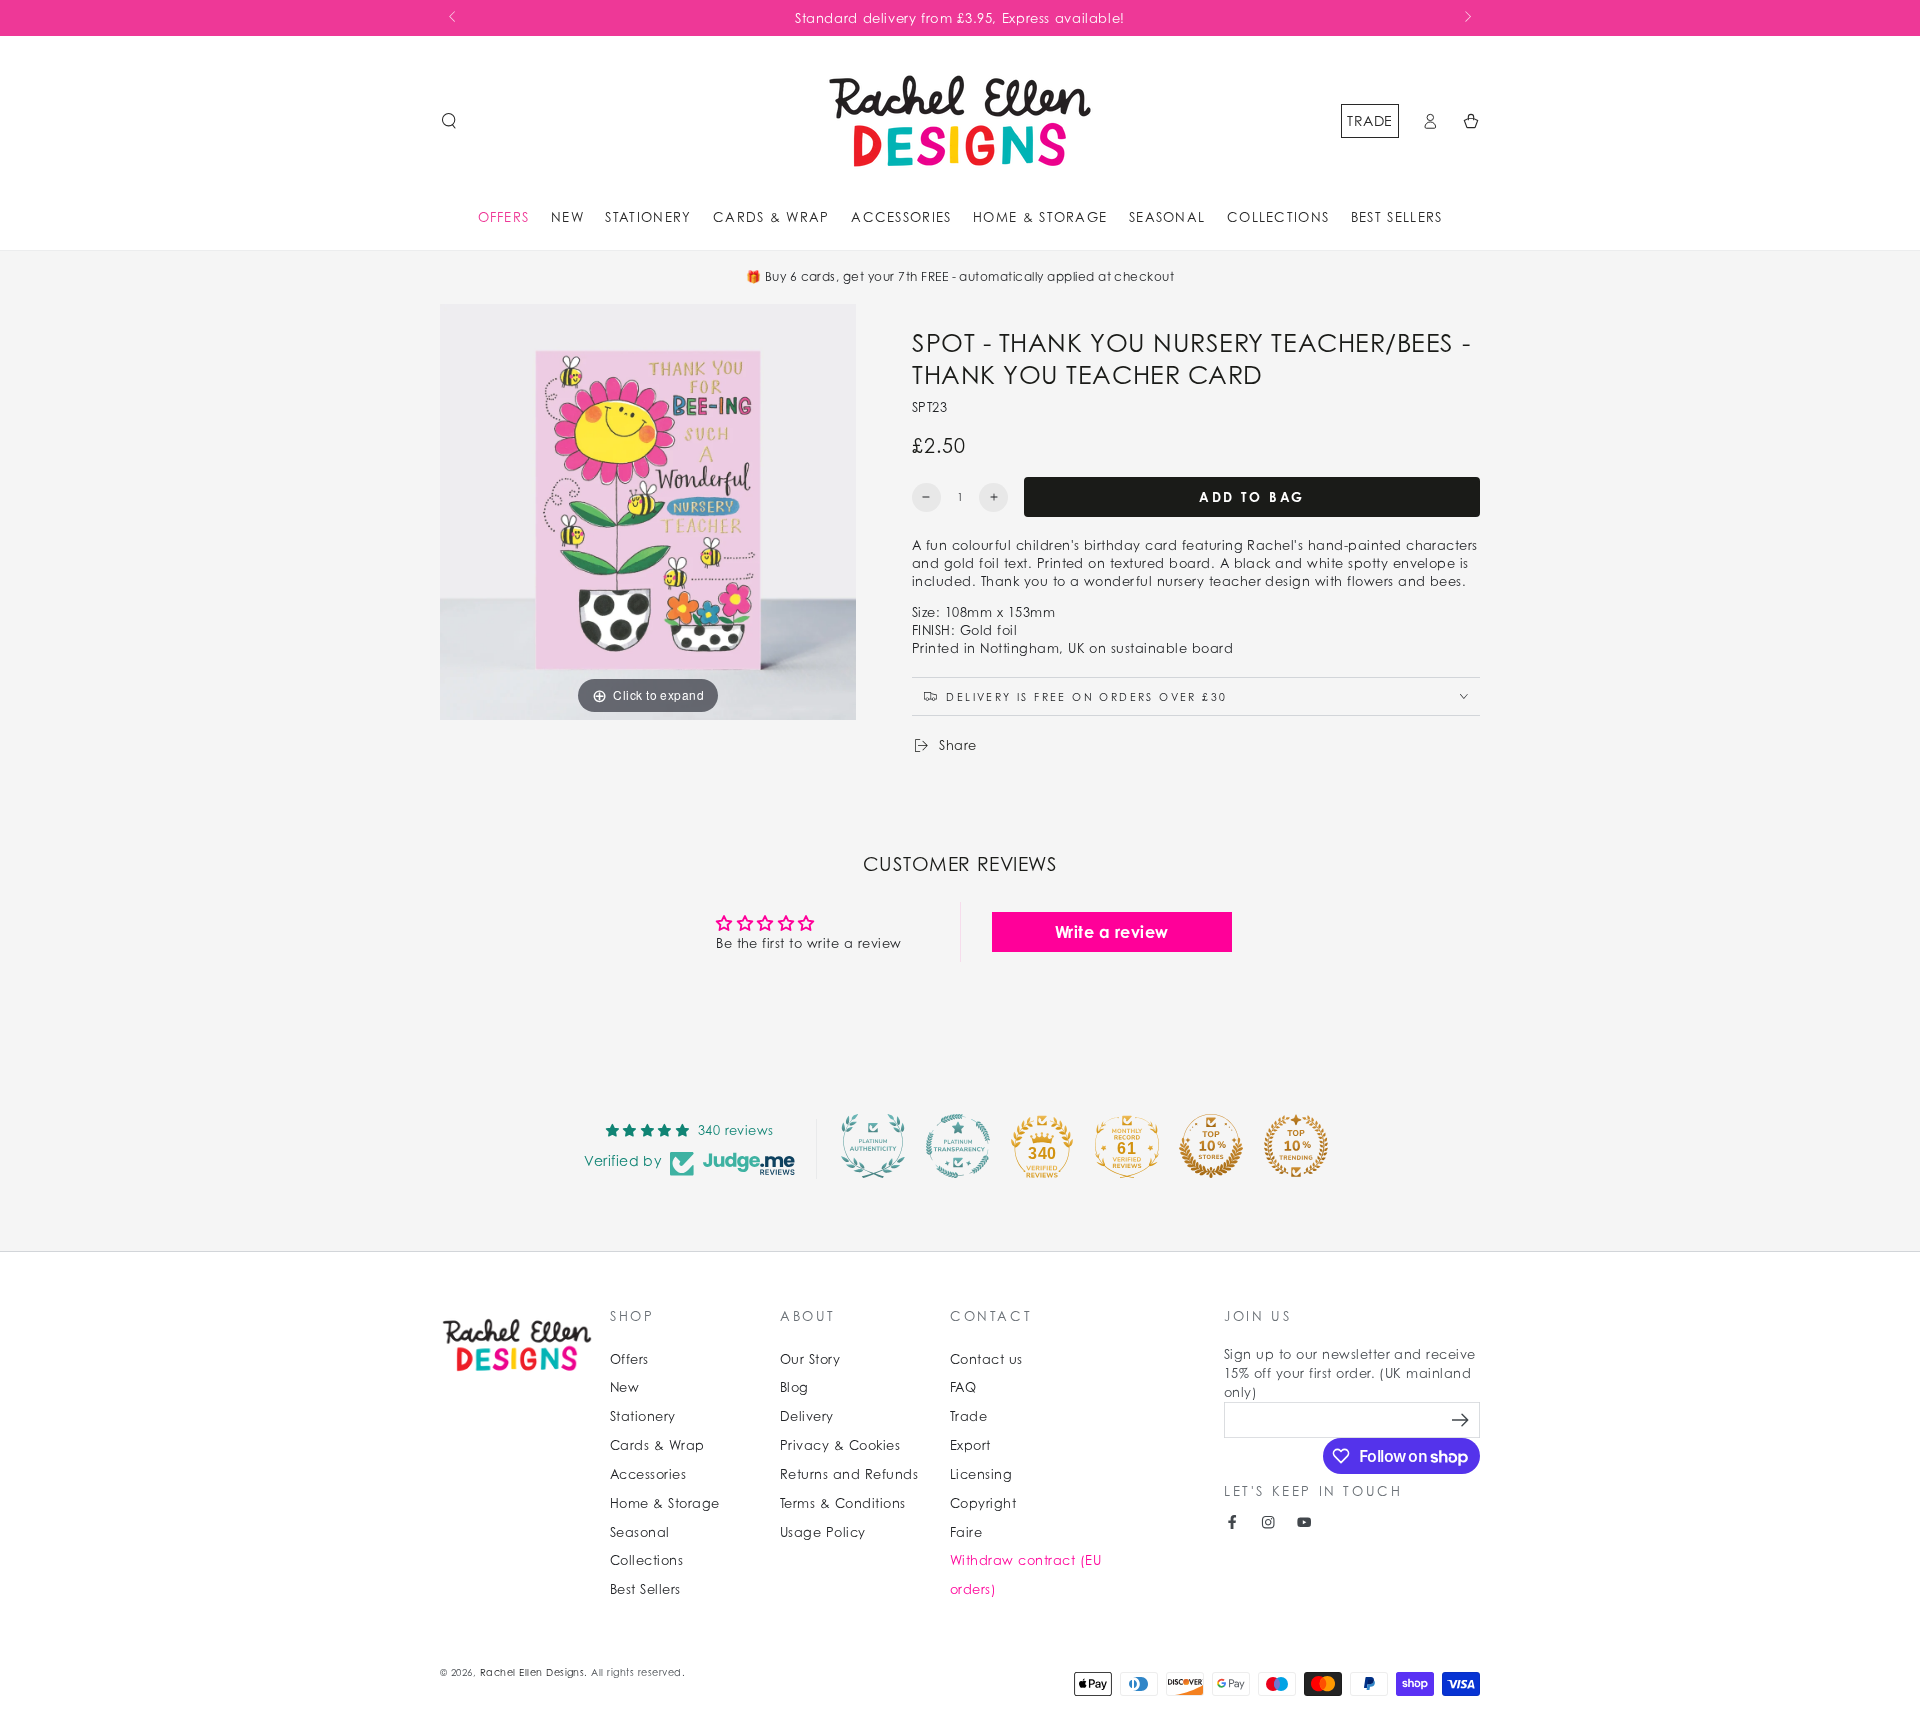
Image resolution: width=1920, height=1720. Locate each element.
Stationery (643, 1416)
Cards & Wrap (657, 1445)
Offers (629, 1359)
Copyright (983, 1503)
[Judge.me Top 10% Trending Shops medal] (1296, 1146)
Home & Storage (665, 1503)
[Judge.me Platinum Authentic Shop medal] (873, 1146)
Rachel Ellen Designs (532, 1672)
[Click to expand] (648, 510)
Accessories (648, 1474)
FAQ (963, 1387)
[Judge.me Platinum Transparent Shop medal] (958, 1146)
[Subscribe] (1462, 1419)
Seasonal (640, 1532)
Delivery (807, 1416)
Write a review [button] (1112, 932)
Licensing (981, 1474)
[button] (449, 120)
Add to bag (1252, 497)
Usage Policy (823, 1532)
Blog (794, 1387)
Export (970, 1445)
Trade (1369, 120)
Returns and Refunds (849, 1474)
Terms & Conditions (843, 1503)
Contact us (986, 1359)
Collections (646, 1560)
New (624, 1387)
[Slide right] (1466, 18)
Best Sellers (645, 1589)
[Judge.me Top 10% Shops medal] (1211, 1146)
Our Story (810, 1359)
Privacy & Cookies (840, 1445)
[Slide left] (453, 18)
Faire (966, 1532)
